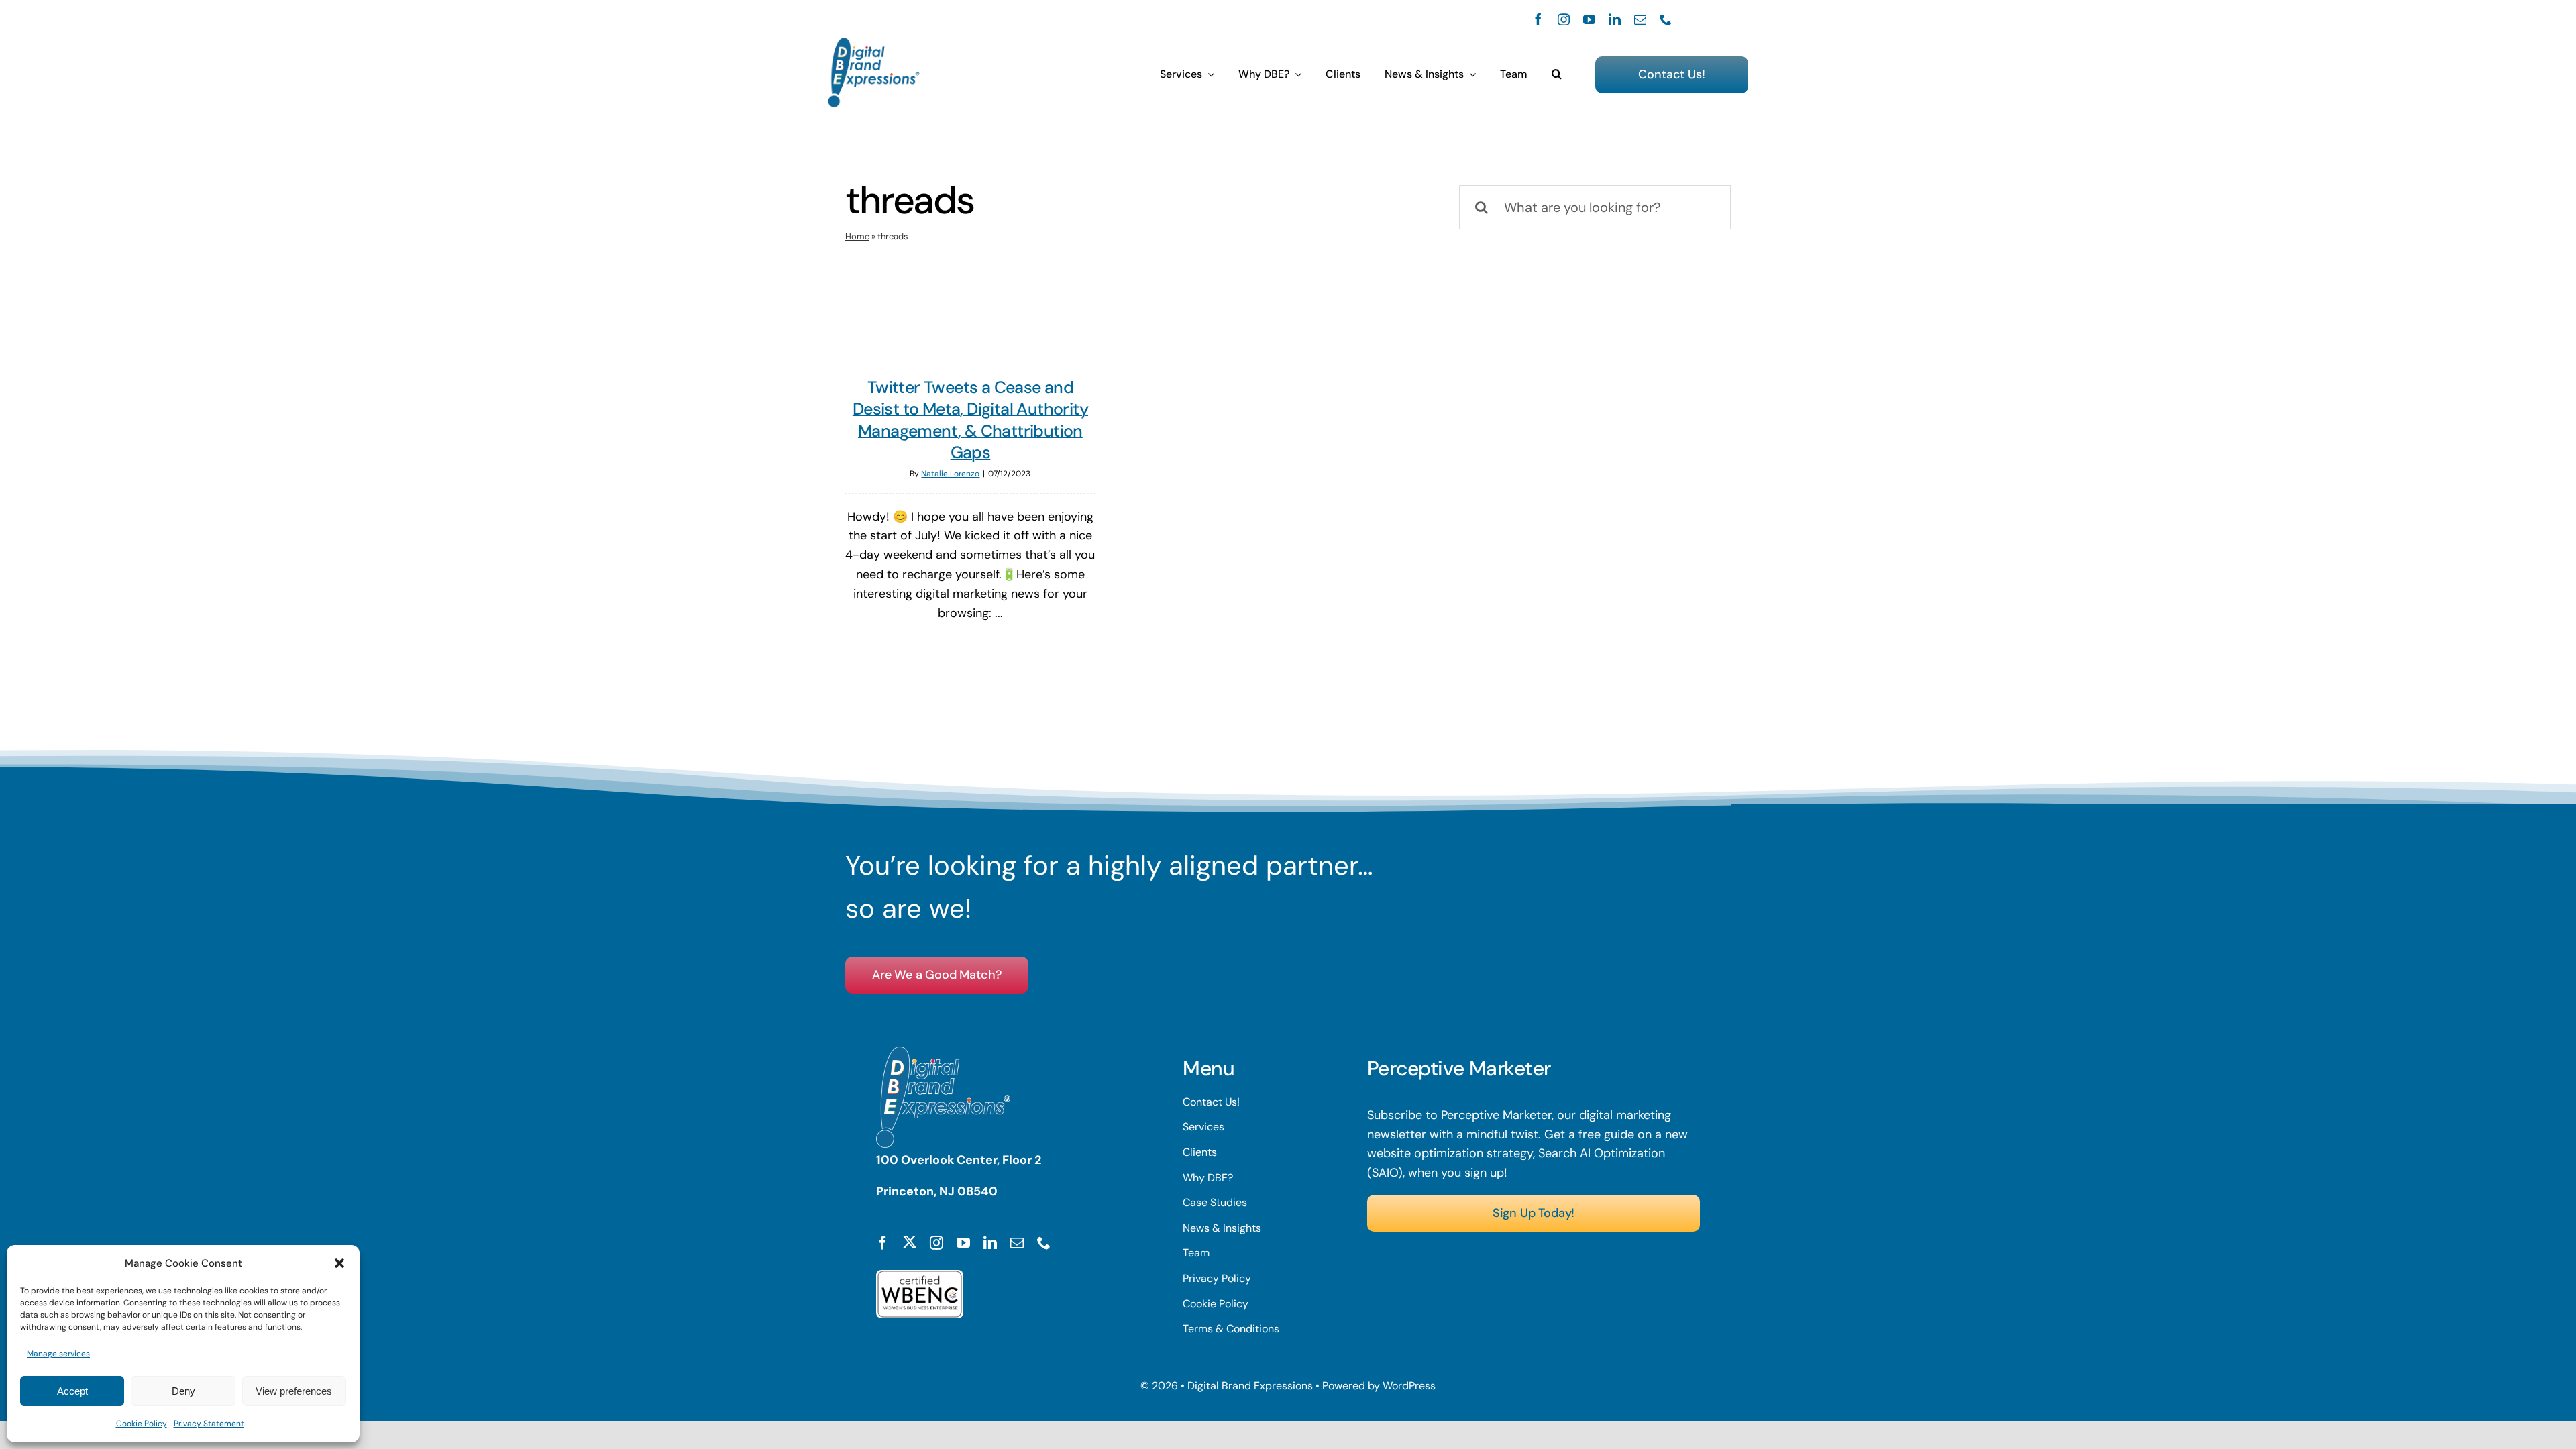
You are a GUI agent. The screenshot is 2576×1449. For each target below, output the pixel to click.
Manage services (58, 1354)
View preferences (294, 1391)
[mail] (1640, 19)
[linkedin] (1615, 19)
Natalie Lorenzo (950, 474)
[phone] (1666, 19)
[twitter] (910, 1242)
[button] (339, 1263)
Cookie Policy (142, 1424)
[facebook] (1538, 19)
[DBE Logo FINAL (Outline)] (874, 44)
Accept (72, 1391)
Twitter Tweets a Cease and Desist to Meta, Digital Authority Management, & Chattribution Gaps (970, 420)
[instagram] (1564, 19)
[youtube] (1589, 19)
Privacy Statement (209, 1424)
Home (857, 236)
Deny (183, 1391)
